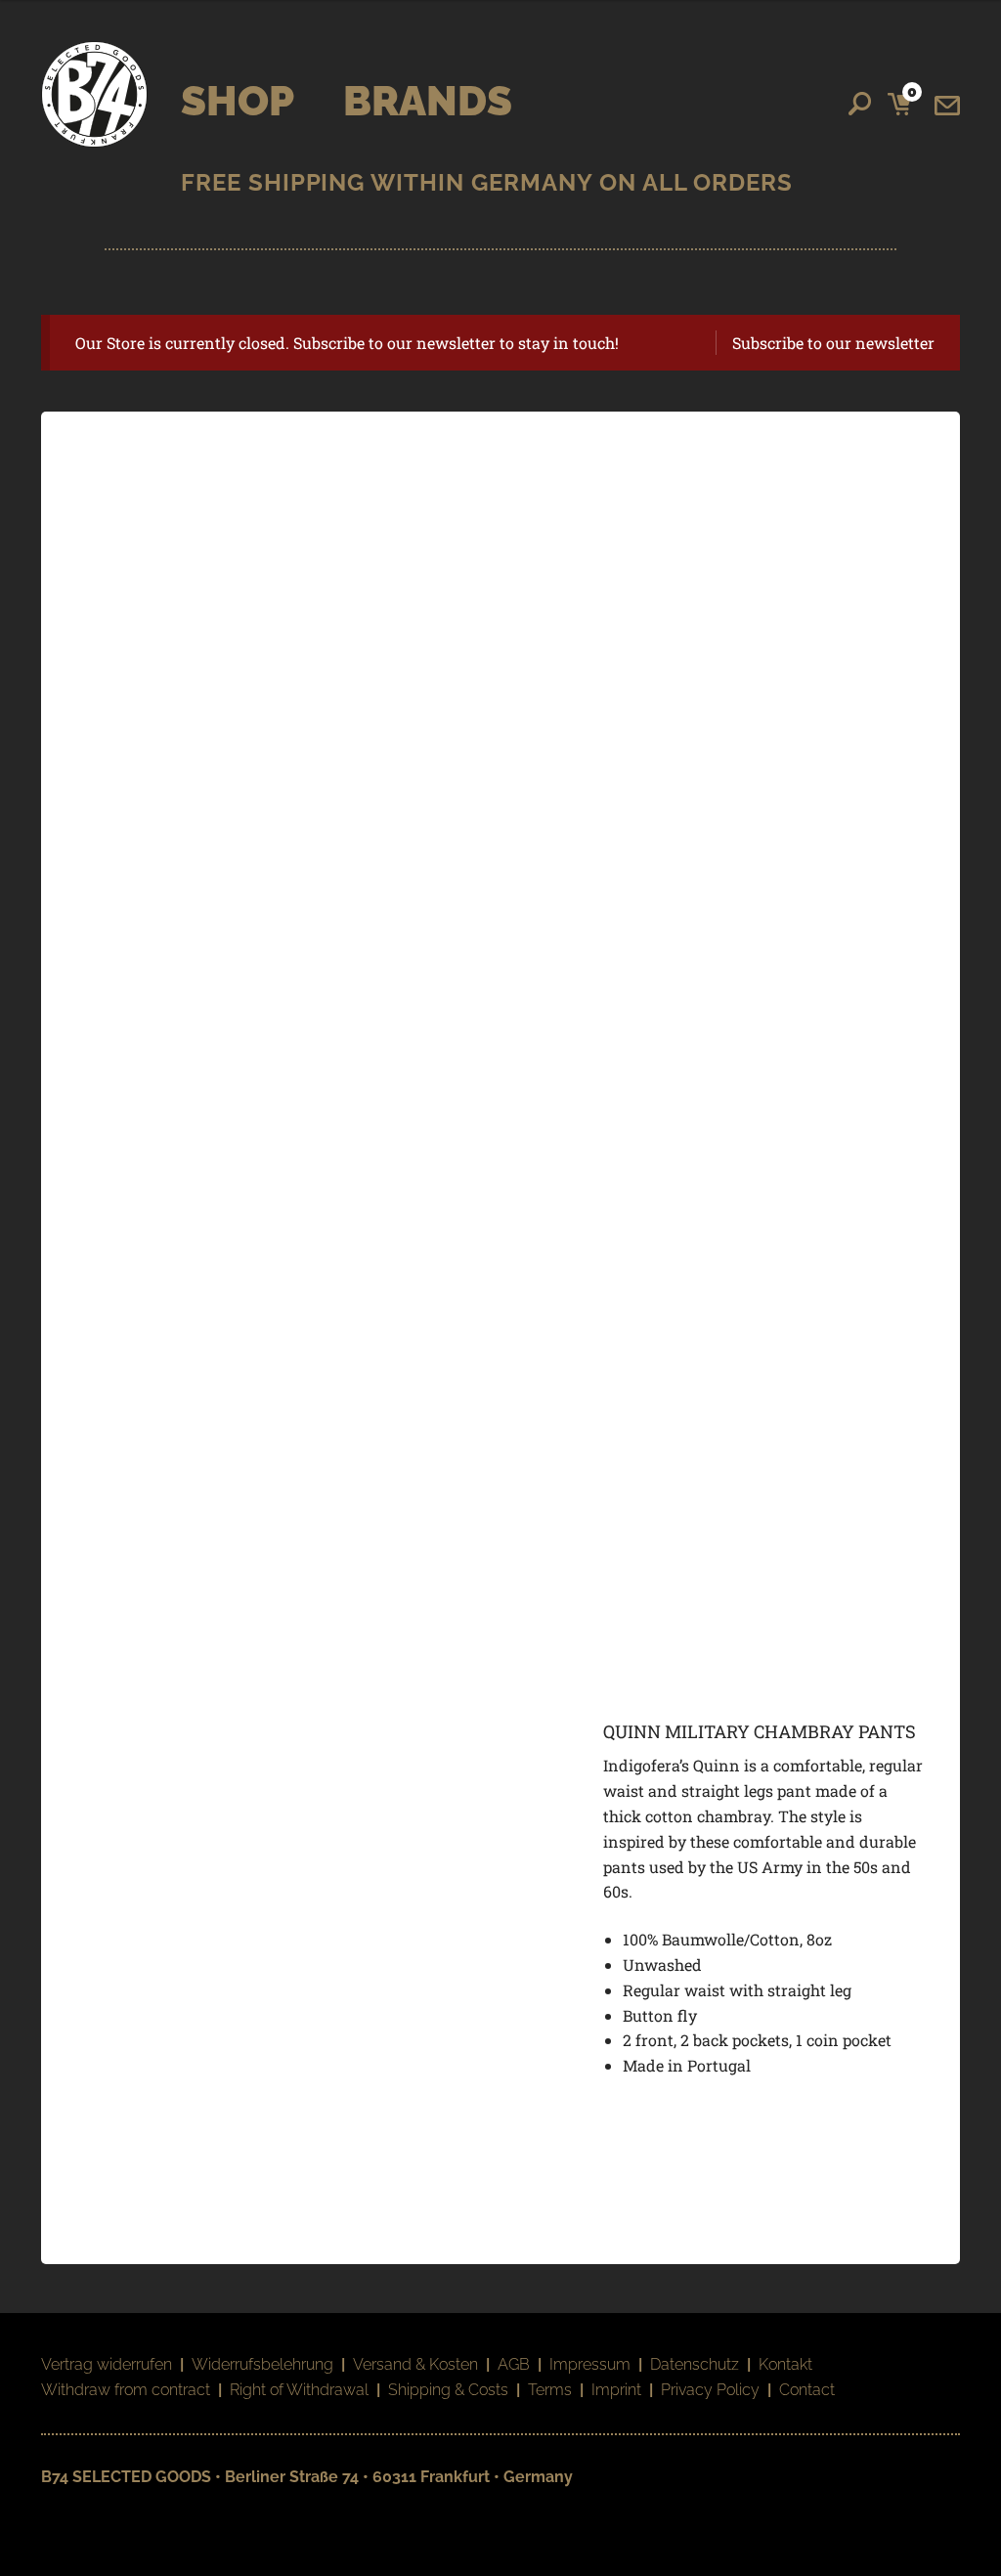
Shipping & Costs (448, 2390)
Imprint (616, 2390)
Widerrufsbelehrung (262, 2364)
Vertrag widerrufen (107, 2364)
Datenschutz (695, 2364)
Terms (550, 2390)
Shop (238, 101)
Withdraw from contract (126, 2390)
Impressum (590, 2364)
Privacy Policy (710, 2390)
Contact (807, 2390)
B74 (94, 94)
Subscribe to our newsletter (833, 343)
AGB (514, 2364)
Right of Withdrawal (299, 2390)
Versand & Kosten (415, 2364)
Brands (428, 101)
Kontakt (785, 2364)
